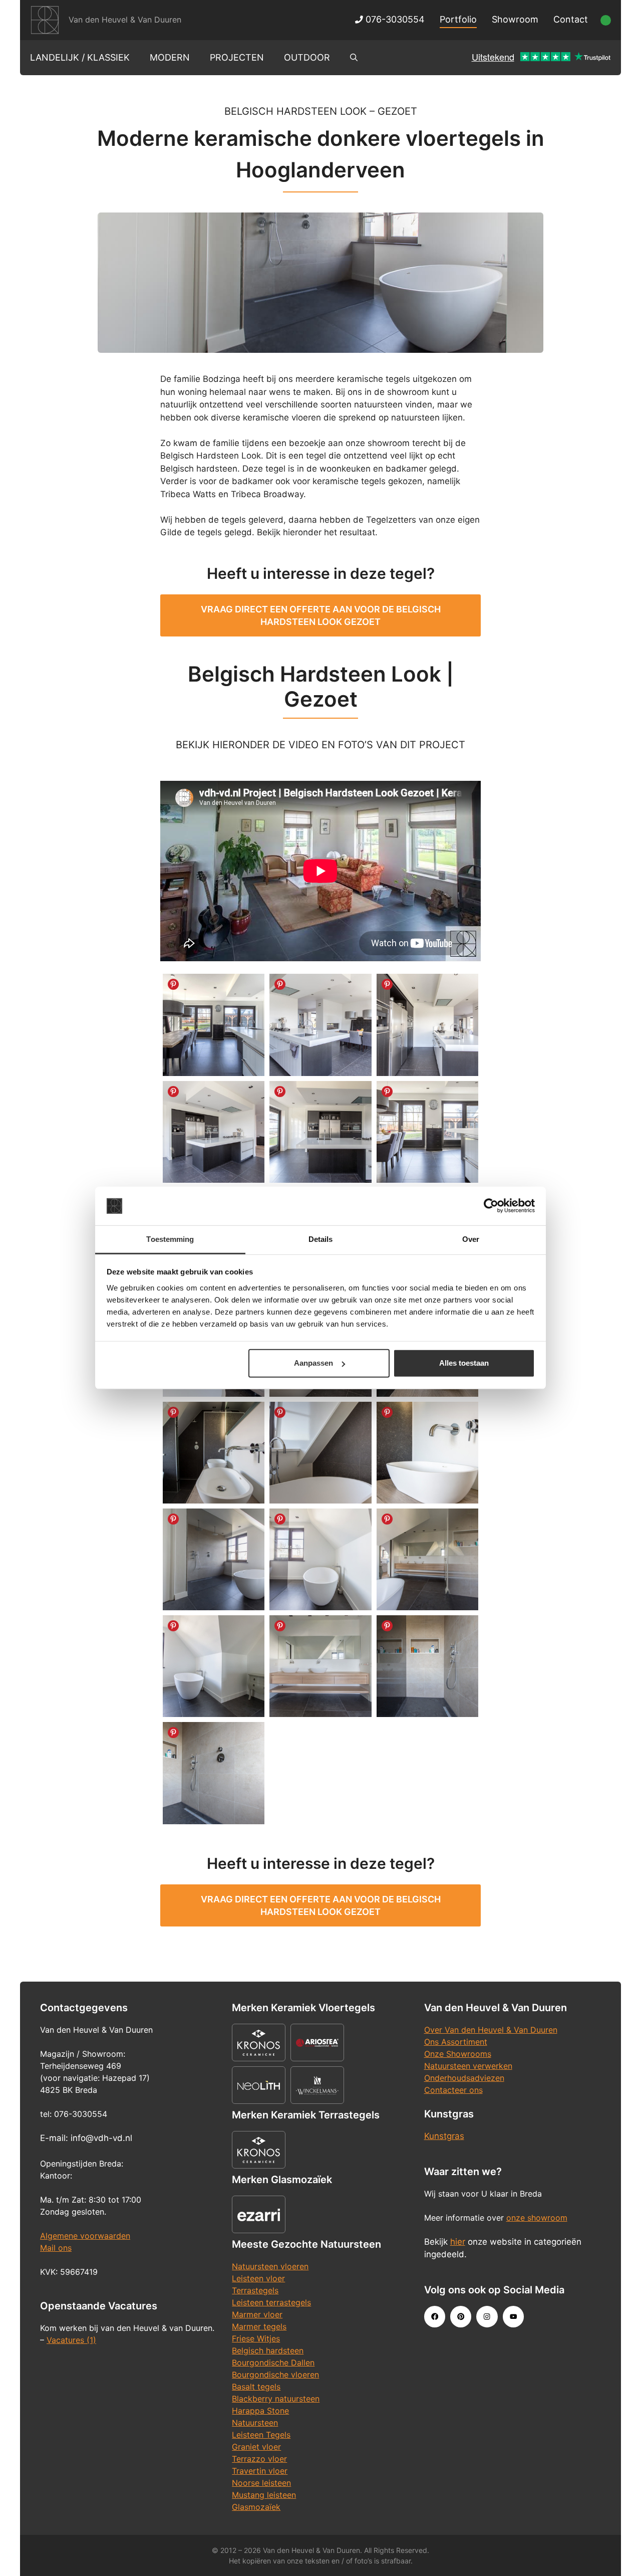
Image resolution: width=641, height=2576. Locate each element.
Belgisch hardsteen (268, 2350)
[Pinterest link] (461, 2316)
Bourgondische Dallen (273, 2363)
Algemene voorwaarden (85, 2236)
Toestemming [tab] (170, 1239)
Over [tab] (471, 1239)
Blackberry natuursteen (276, 2399)
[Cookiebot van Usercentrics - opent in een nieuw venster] (491, 1206)
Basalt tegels (256, 2387)
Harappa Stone (260, 2411)
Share (173, 984)
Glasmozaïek (256, 2507)
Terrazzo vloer (259, 2459)
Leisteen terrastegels (271, 2302)
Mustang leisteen (264, 2495)
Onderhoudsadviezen (464, 2078)
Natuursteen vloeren (270, 2266)
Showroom (515, 19)
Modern (170, 57)
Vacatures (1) (71, 2340)
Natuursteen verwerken (468, 2066)
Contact (571, 19)
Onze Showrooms (458, 2054)
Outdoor (307, 57)
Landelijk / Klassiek (80, 57)
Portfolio (458, 19)
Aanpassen (313, 1363)
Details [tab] (321, 1239)
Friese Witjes (256, 2338)
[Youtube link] (513, 2316)
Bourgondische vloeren (275, 2375)
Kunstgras (444, 2136)
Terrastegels (255, 2290)
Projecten (237, 57)
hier (458, 2242)
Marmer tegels (259, 2326)
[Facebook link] (435, 2316)
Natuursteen (255, 2423)
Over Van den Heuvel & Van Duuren (491, 2030)
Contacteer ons (453, 2090)
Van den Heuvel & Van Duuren (125, 20)
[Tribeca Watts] (427, 1666)
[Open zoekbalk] (354, 58)
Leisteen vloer (258, 2278)
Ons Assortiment (456, 2042)
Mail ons (56, 2248)
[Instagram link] (487, 2316)
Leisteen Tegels (261, 2435)
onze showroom (537, 2218)
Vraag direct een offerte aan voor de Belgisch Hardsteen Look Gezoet (321, 615)
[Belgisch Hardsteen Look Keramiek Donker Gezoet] (214, 1025)
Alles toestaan (464, 1363)
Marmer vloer (257, 2314)
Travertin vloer (260, 2471)
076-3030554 (394, 19)
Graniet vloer (256, 2447)
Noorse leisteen (261, 2483)
